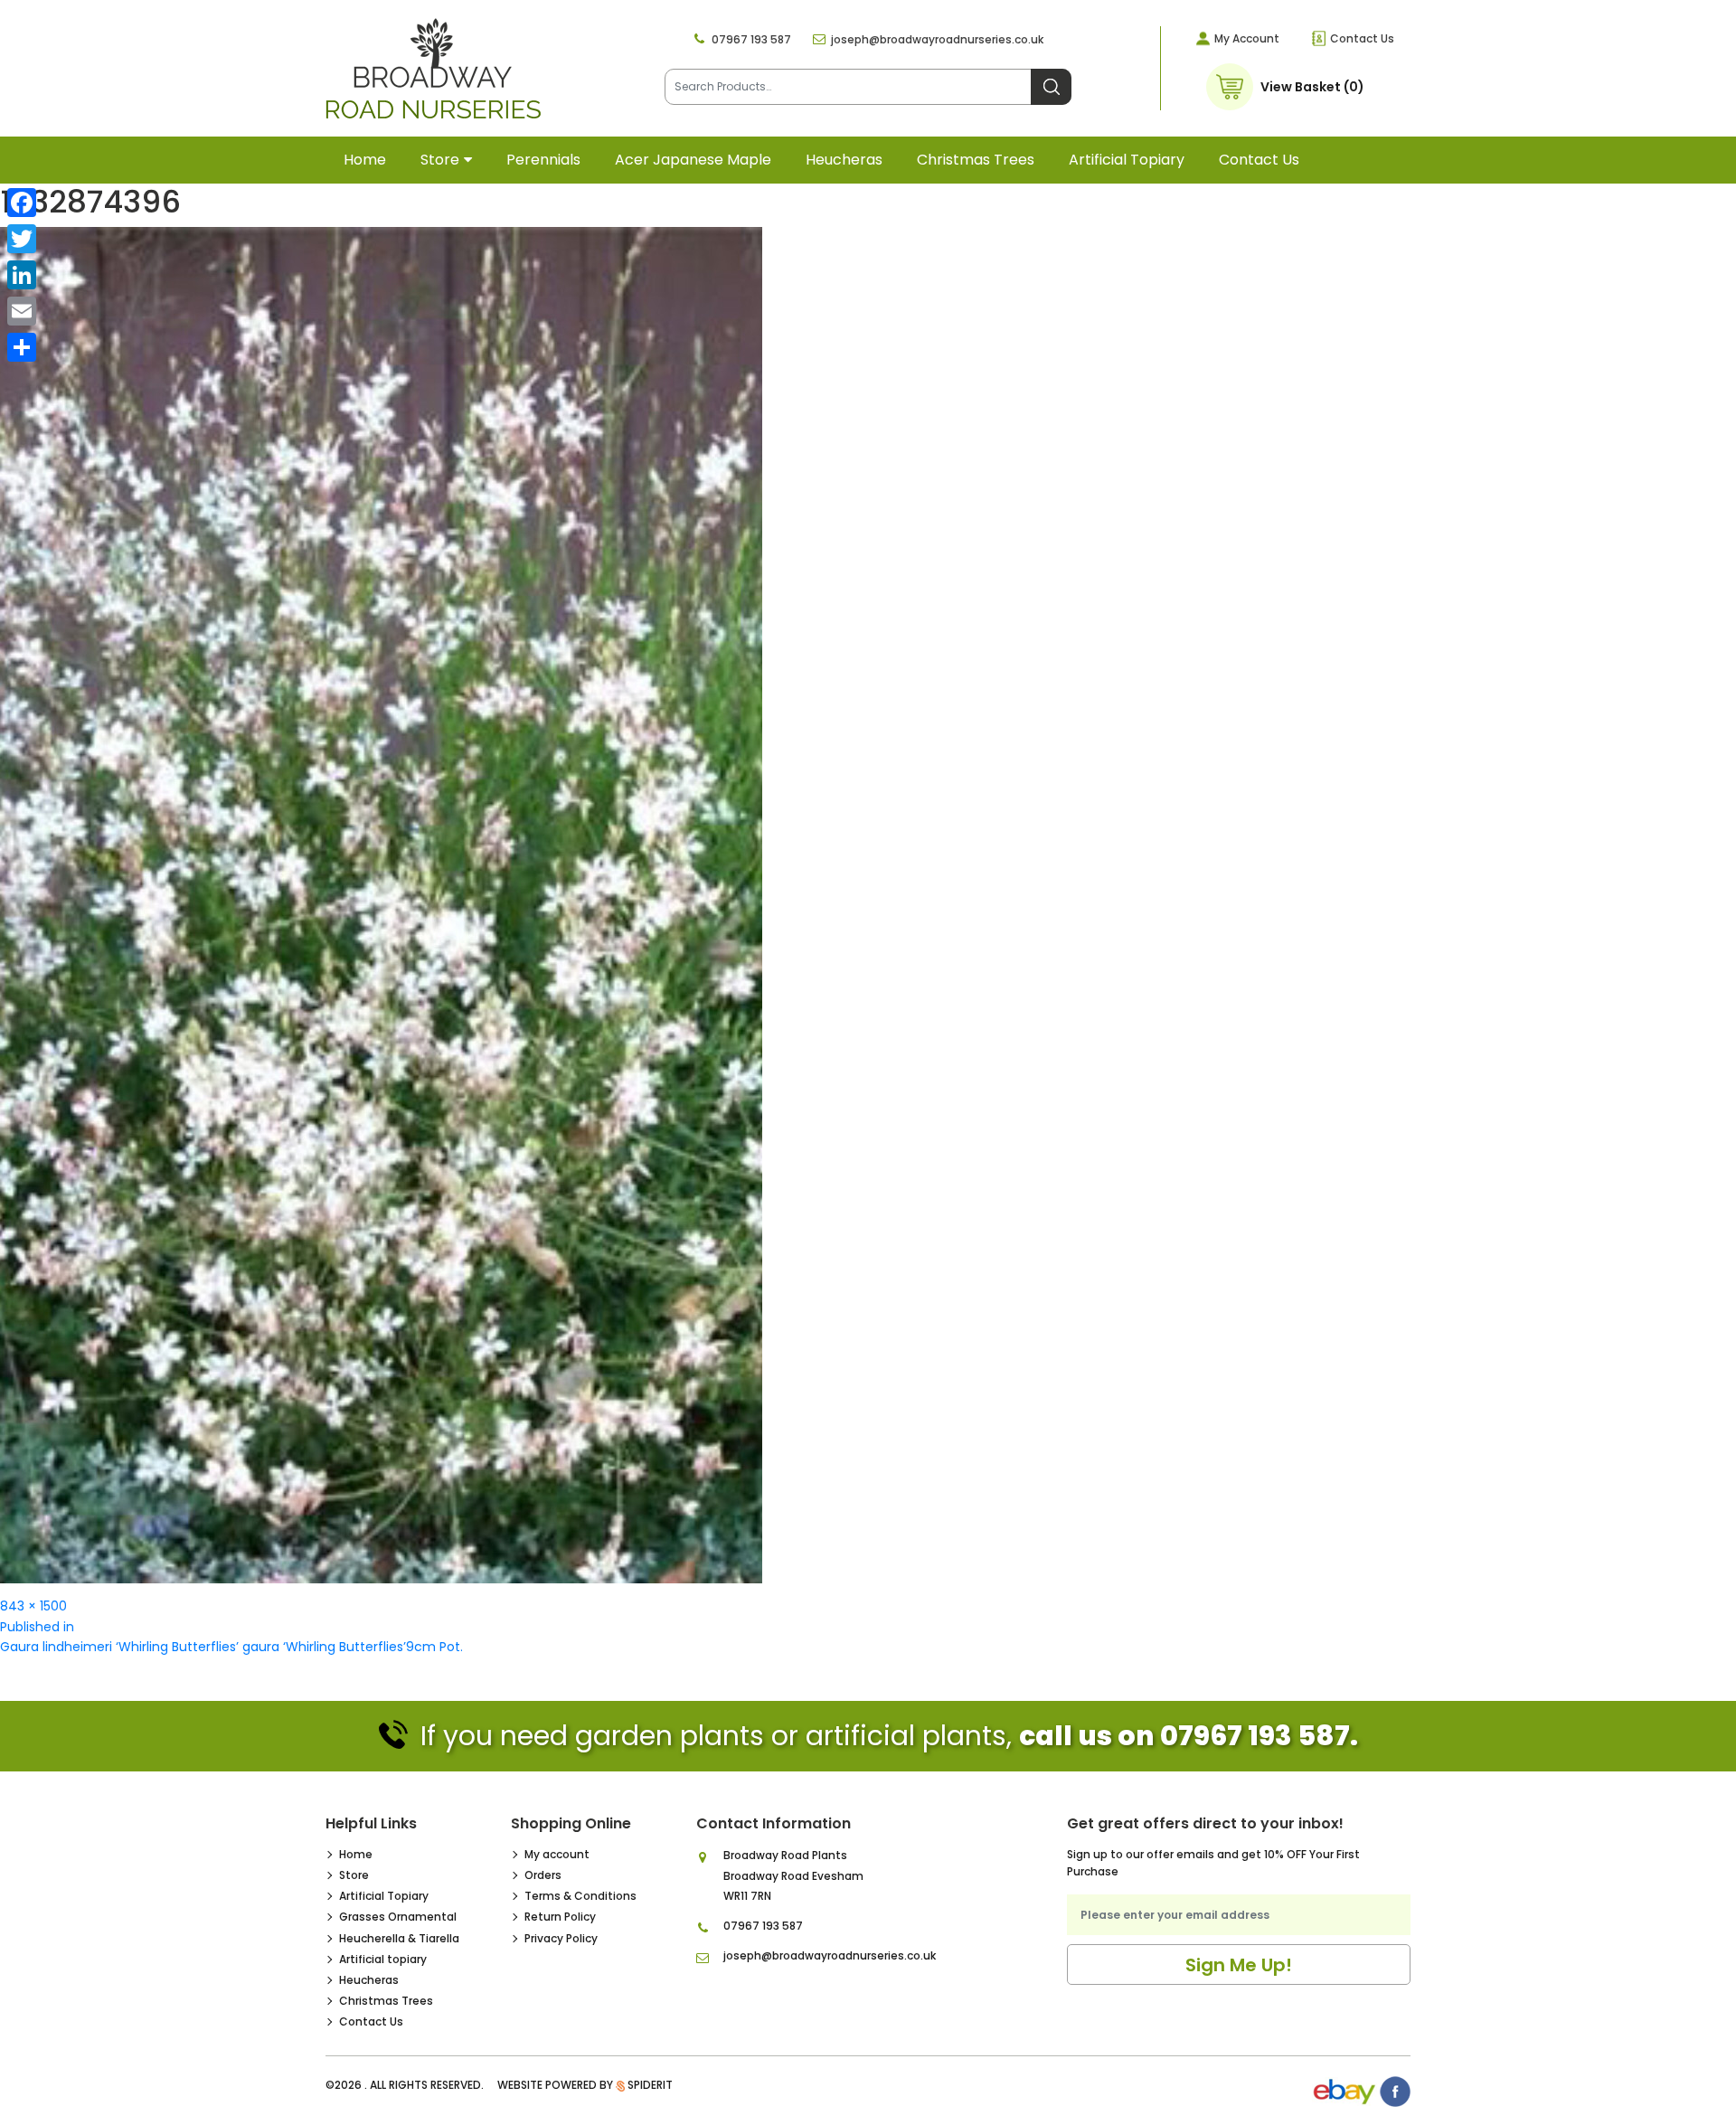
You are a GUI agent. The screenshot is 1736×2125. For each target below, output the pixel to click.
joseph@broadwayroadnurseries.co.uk (937, 39)
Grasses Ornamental (398, 1917)
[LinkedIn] (22, 275)
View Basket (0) (1312, 87)
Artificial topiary (1127, 160)
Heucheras (844, 160)
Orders (543, 1875)
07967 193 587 (751, 39)
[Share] (22, 347)
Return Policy (560, 1917)
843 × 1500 (33, 1606)
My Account (1247, 38)
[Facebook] (22, 203)
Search (1051, 87)
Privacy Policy (561, 1938)
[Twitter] (22, 239)
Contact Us (1362, 38)
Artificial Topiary (384, 1896)
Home (365, 160)
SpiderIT (650, 2085)
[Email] (22, 311)
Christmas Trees (976, 160)
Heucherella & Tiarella (399, 1938)
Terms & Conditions (580, 1896)
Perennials (543, 160)
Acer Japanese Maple (693, 160)
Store (440, 160)
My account (557, 1854)
